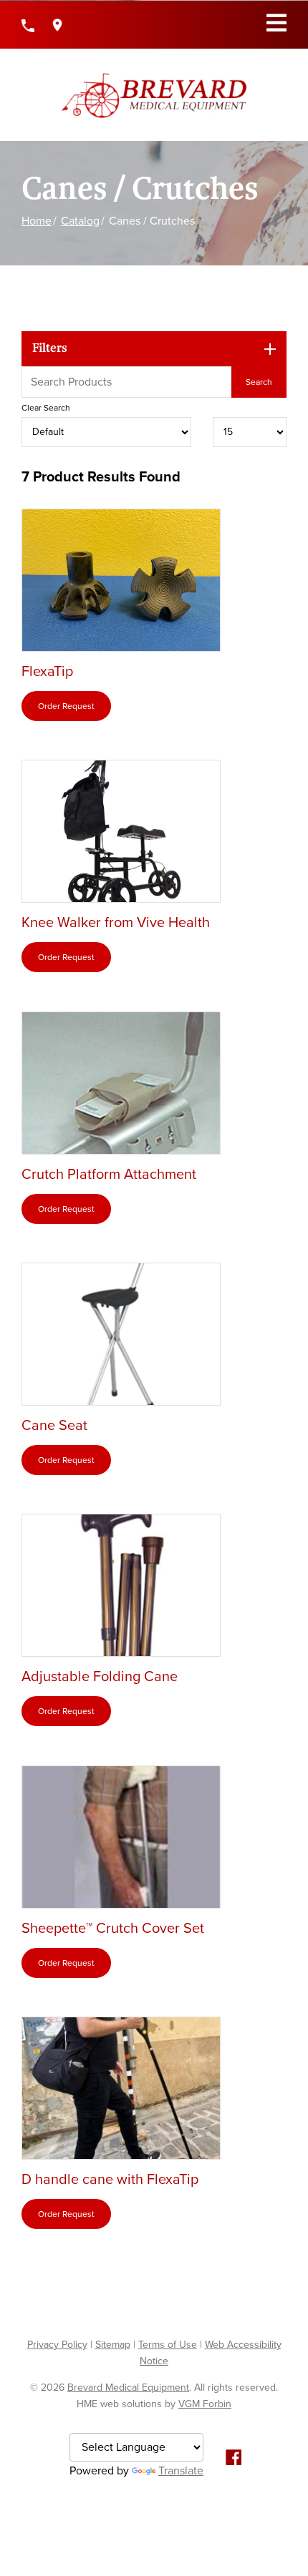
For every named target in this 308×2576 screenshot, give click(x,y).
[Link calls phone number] (28, 25)
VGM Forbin (205, 2404)
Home (37, 221)
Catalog (80, 221)
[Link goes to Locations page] (57, 25)
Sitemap (113, 2345)
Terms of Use (168, 2345)
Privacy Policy (57, 2345)
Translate (181, 2471)
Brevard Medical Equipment (128, 2388)
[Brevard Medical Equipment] (154, 95)
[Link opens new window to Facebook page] (234, 2456)
